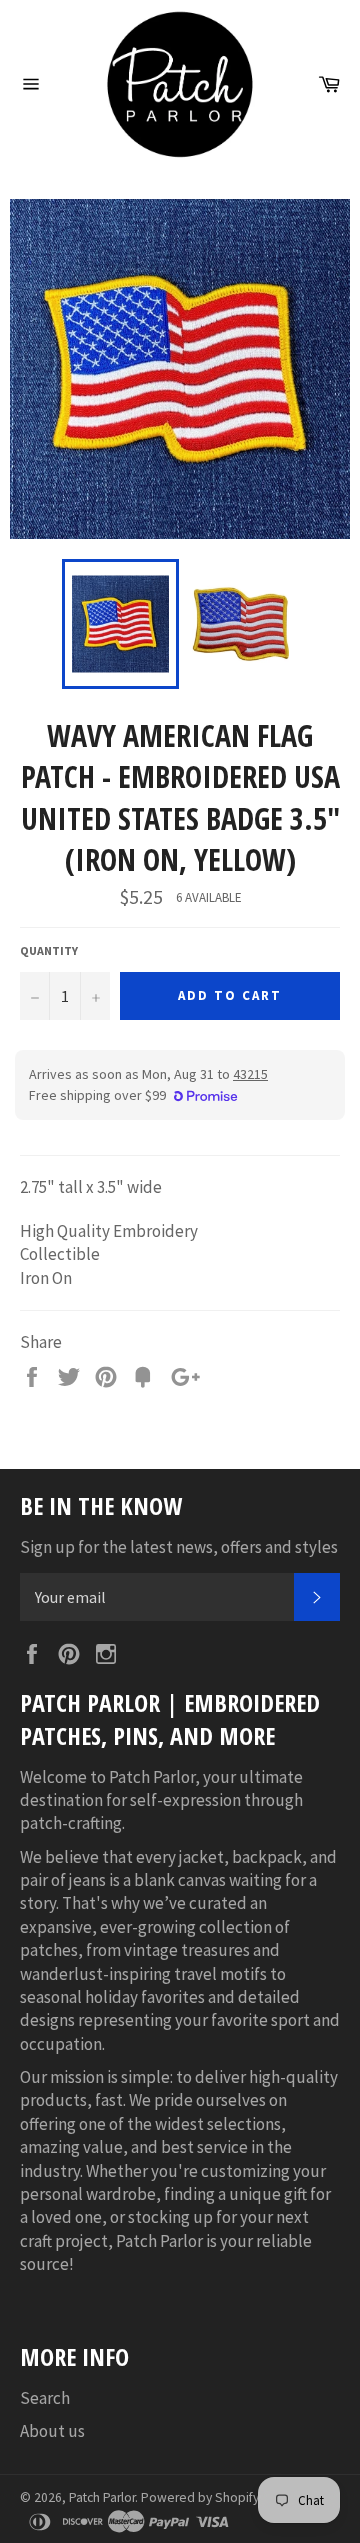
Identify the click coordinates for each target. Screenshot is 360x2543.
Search (45, 2398)
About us (52, 2431)
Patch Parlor (102, 2497)
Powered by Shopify (200, 2497)
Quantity (49, 950)
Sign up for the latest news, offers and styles (179, 1547)
